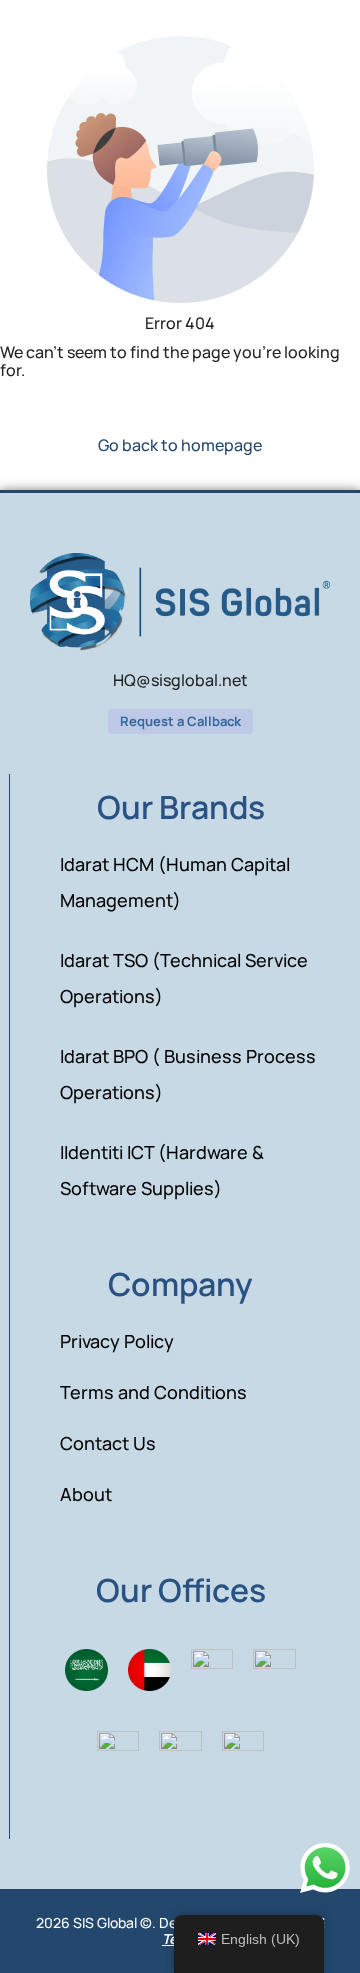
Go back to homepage (180, 445)
